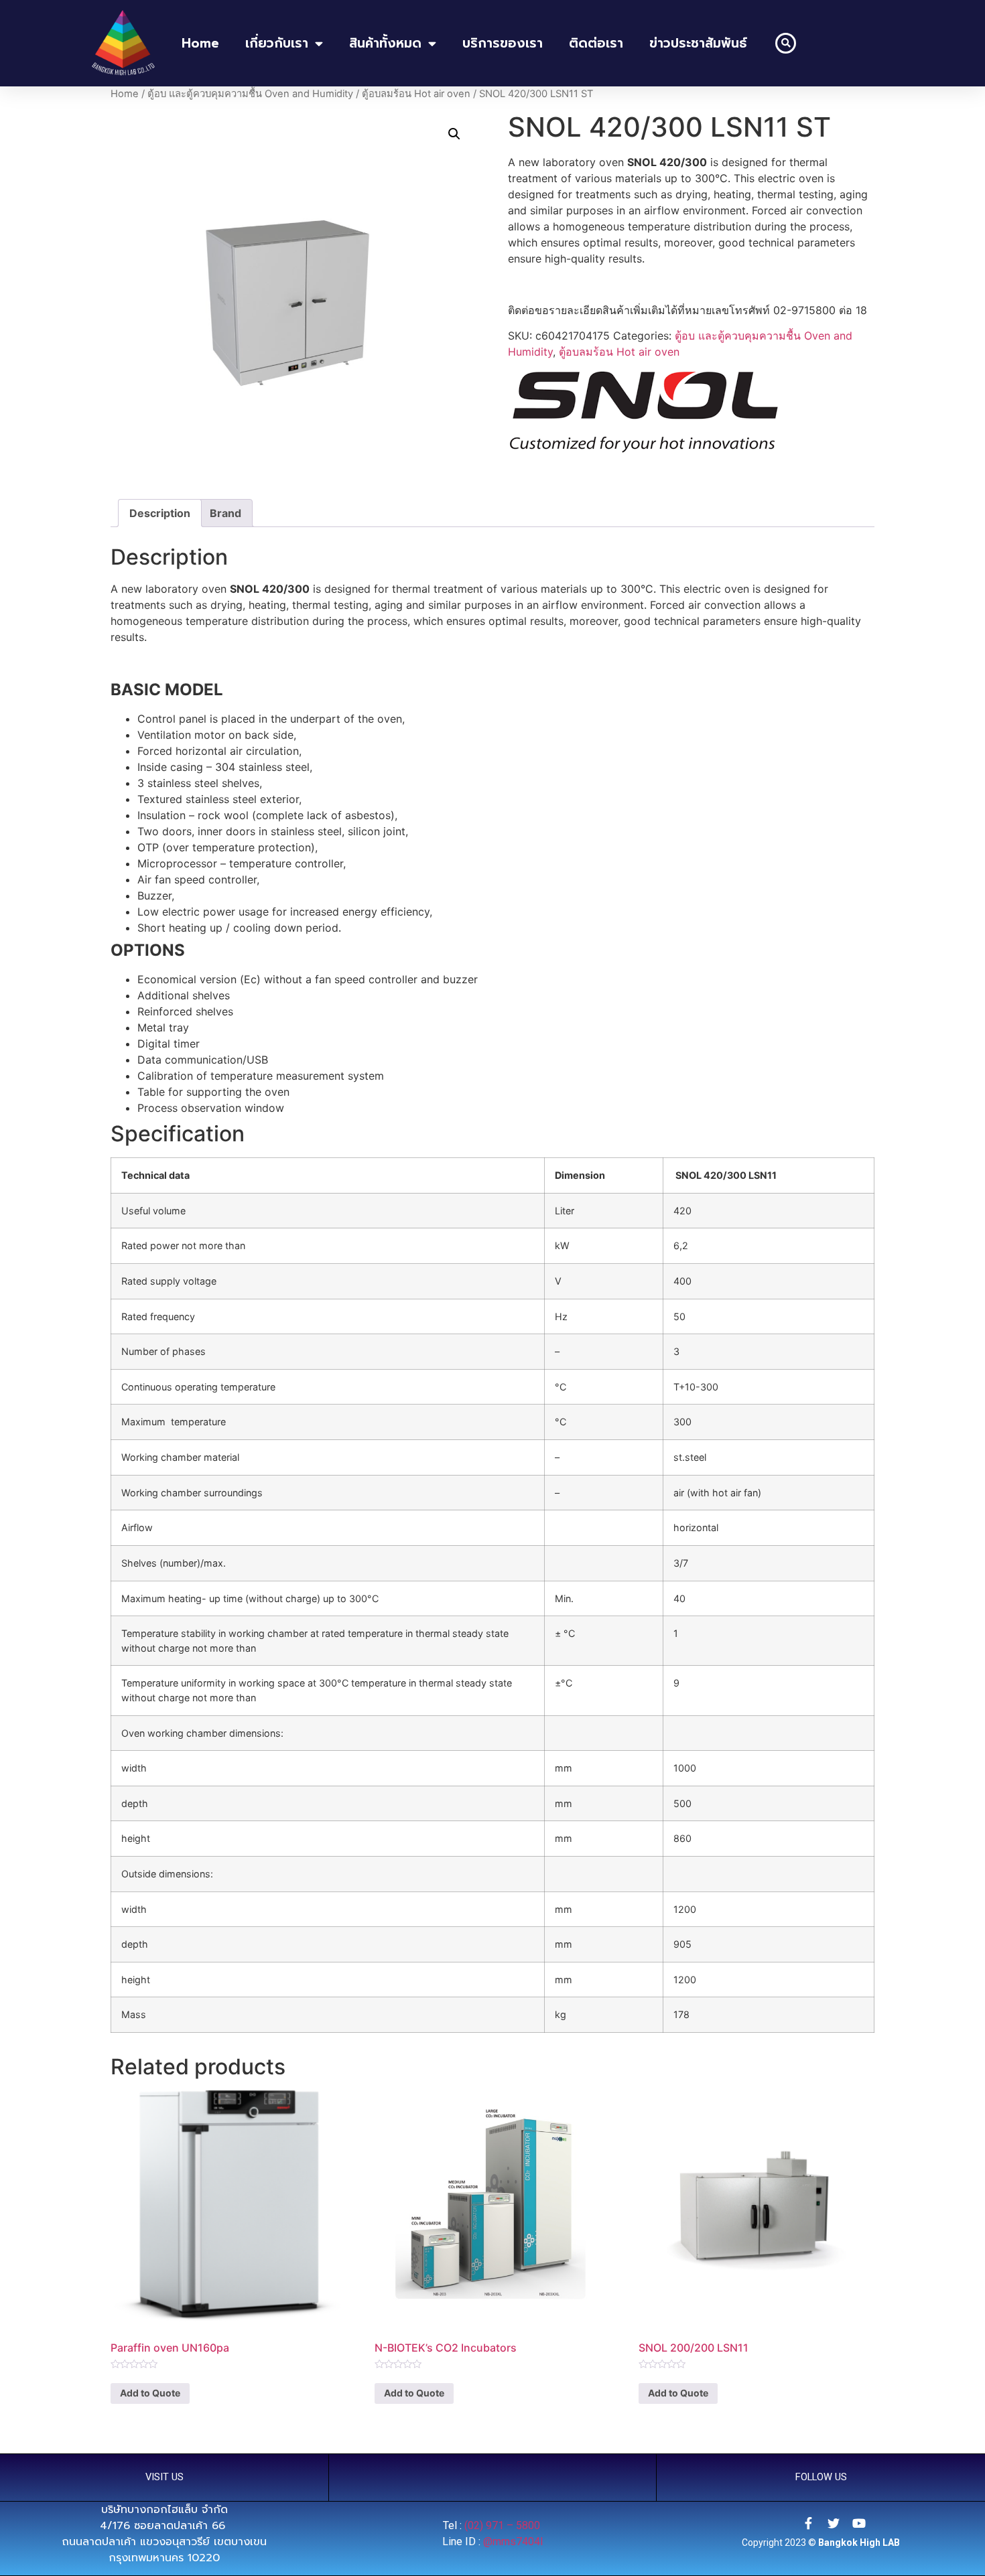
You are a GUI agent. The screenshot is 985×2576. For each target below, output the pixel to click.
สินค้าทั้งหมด (385, 43)
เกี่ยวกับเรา (277, 43)
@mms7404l (513, 2542)
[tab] (160, 513)
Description (160, 513)
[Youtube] (859, 2523)
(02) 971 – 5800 (504, 2525)
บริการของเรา (503, 43)
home (200, 43)
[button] (786, 43)
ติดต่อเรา (596, 43)
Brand (225, 513)
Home (125, 94)
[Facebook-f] (808, 2523)
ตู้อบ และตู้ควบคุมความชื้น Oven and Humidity (250, 94)
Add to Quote (150, 2393)
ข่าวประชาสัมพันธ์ (698, 43)
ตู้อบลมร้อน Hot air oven (416, 94)
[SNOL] (644, 414)
